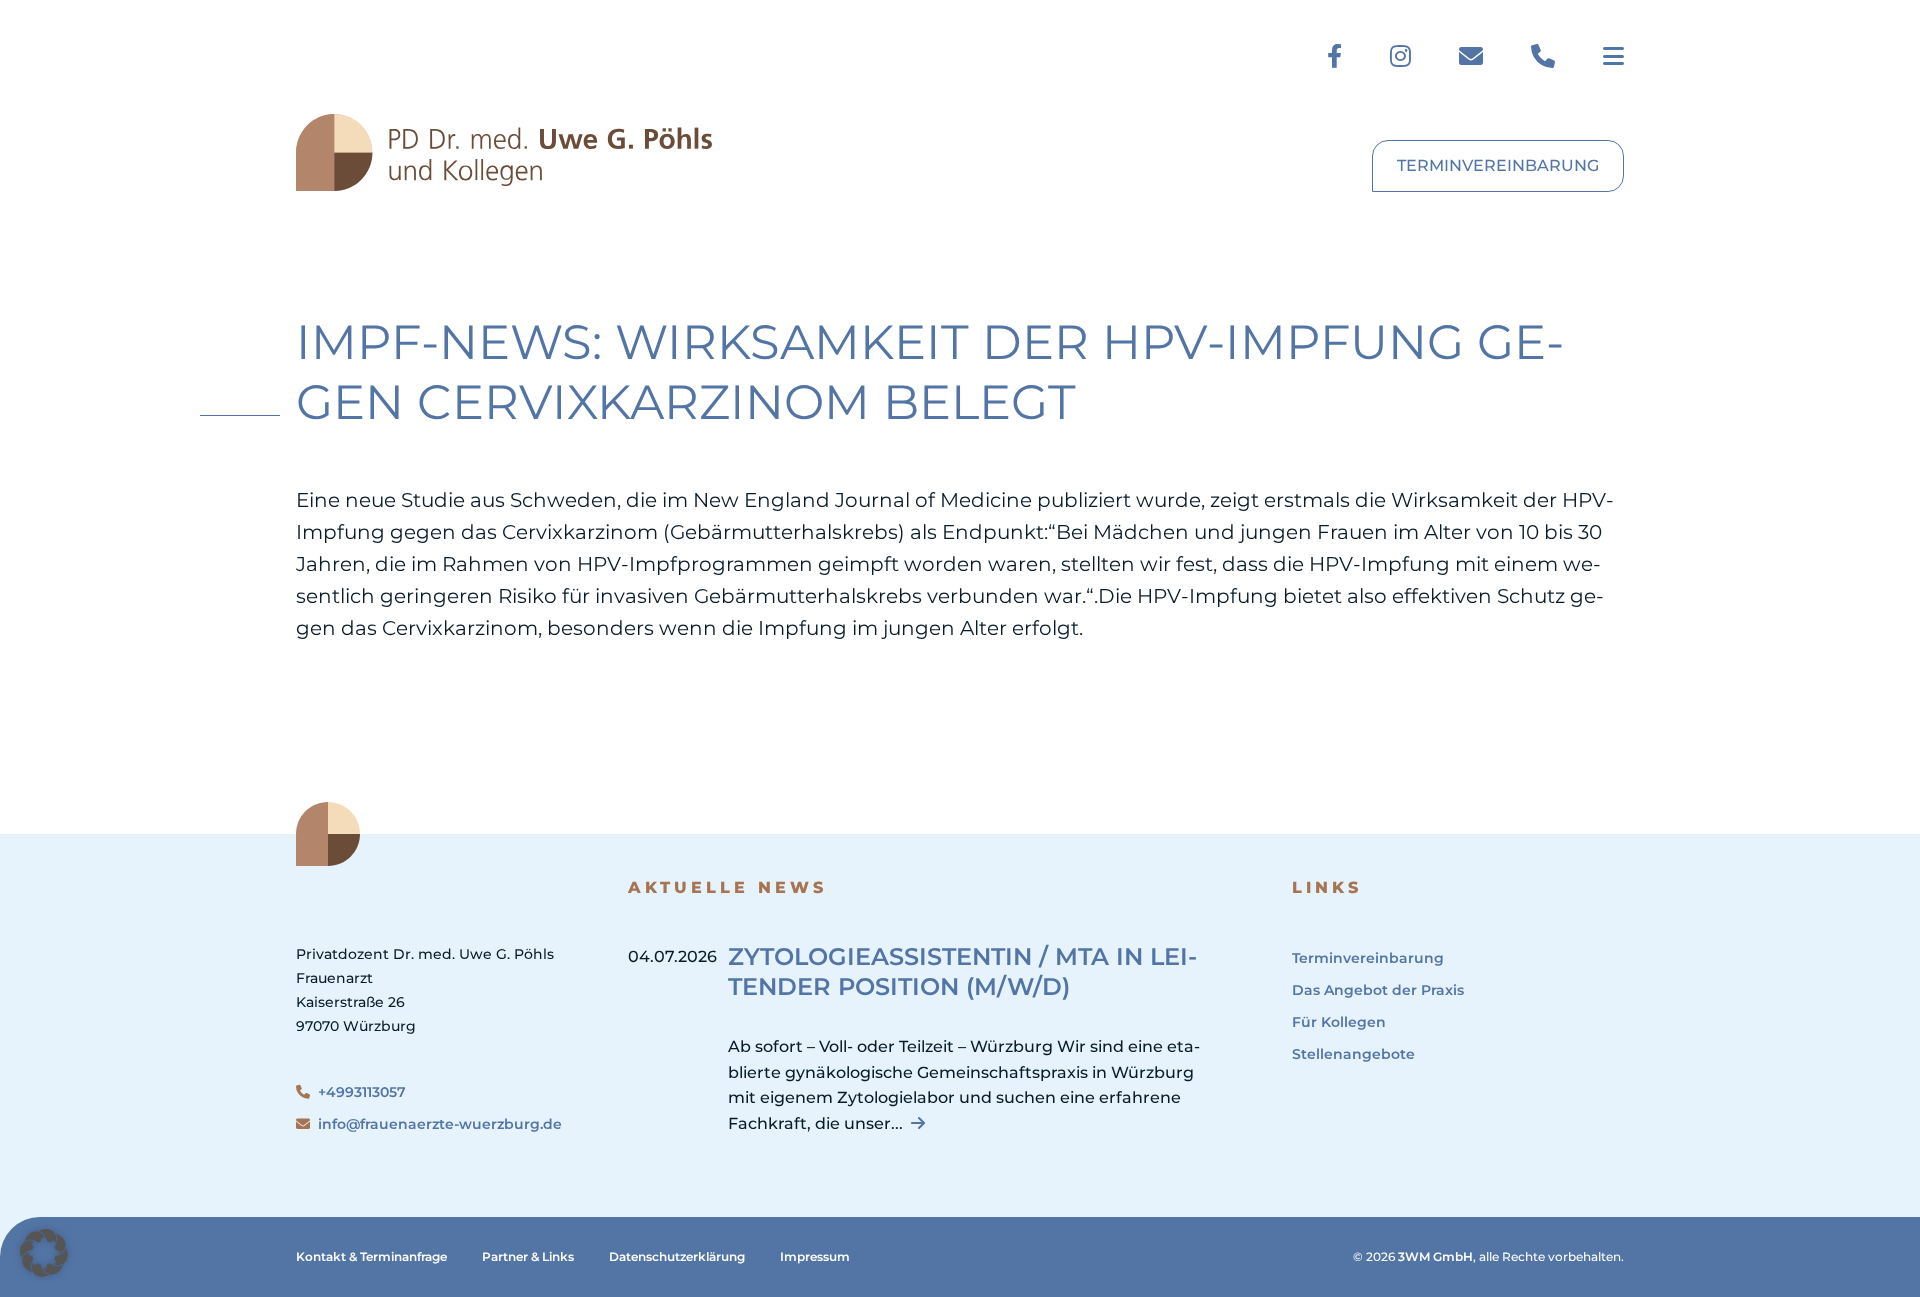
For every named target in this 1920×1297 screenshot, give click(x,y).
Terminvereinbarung (1498, 165)
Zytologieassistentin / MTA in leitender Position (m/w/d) (962, 971)
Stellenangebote (1353, 1054)
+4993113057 (362, 1092)
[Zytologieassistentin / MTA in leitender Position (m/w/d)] (918, 1123)
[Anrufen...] (1543, 56)
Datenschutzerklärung (677, 1256)
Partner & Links (528, 1256)
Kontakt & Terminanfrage (371, 1256)
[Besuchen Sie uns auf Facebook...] (1334, 56)
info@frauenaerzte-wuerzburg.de (440, 1124)
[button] (44, 1253)
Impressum (815, 1256)
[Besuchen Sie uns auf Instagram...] (1400, 56)
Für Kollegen (1339, 1022)
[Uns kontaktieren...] (1471, 56)
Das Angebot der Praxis (1378, 990)
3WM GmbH (1435, 1256)
